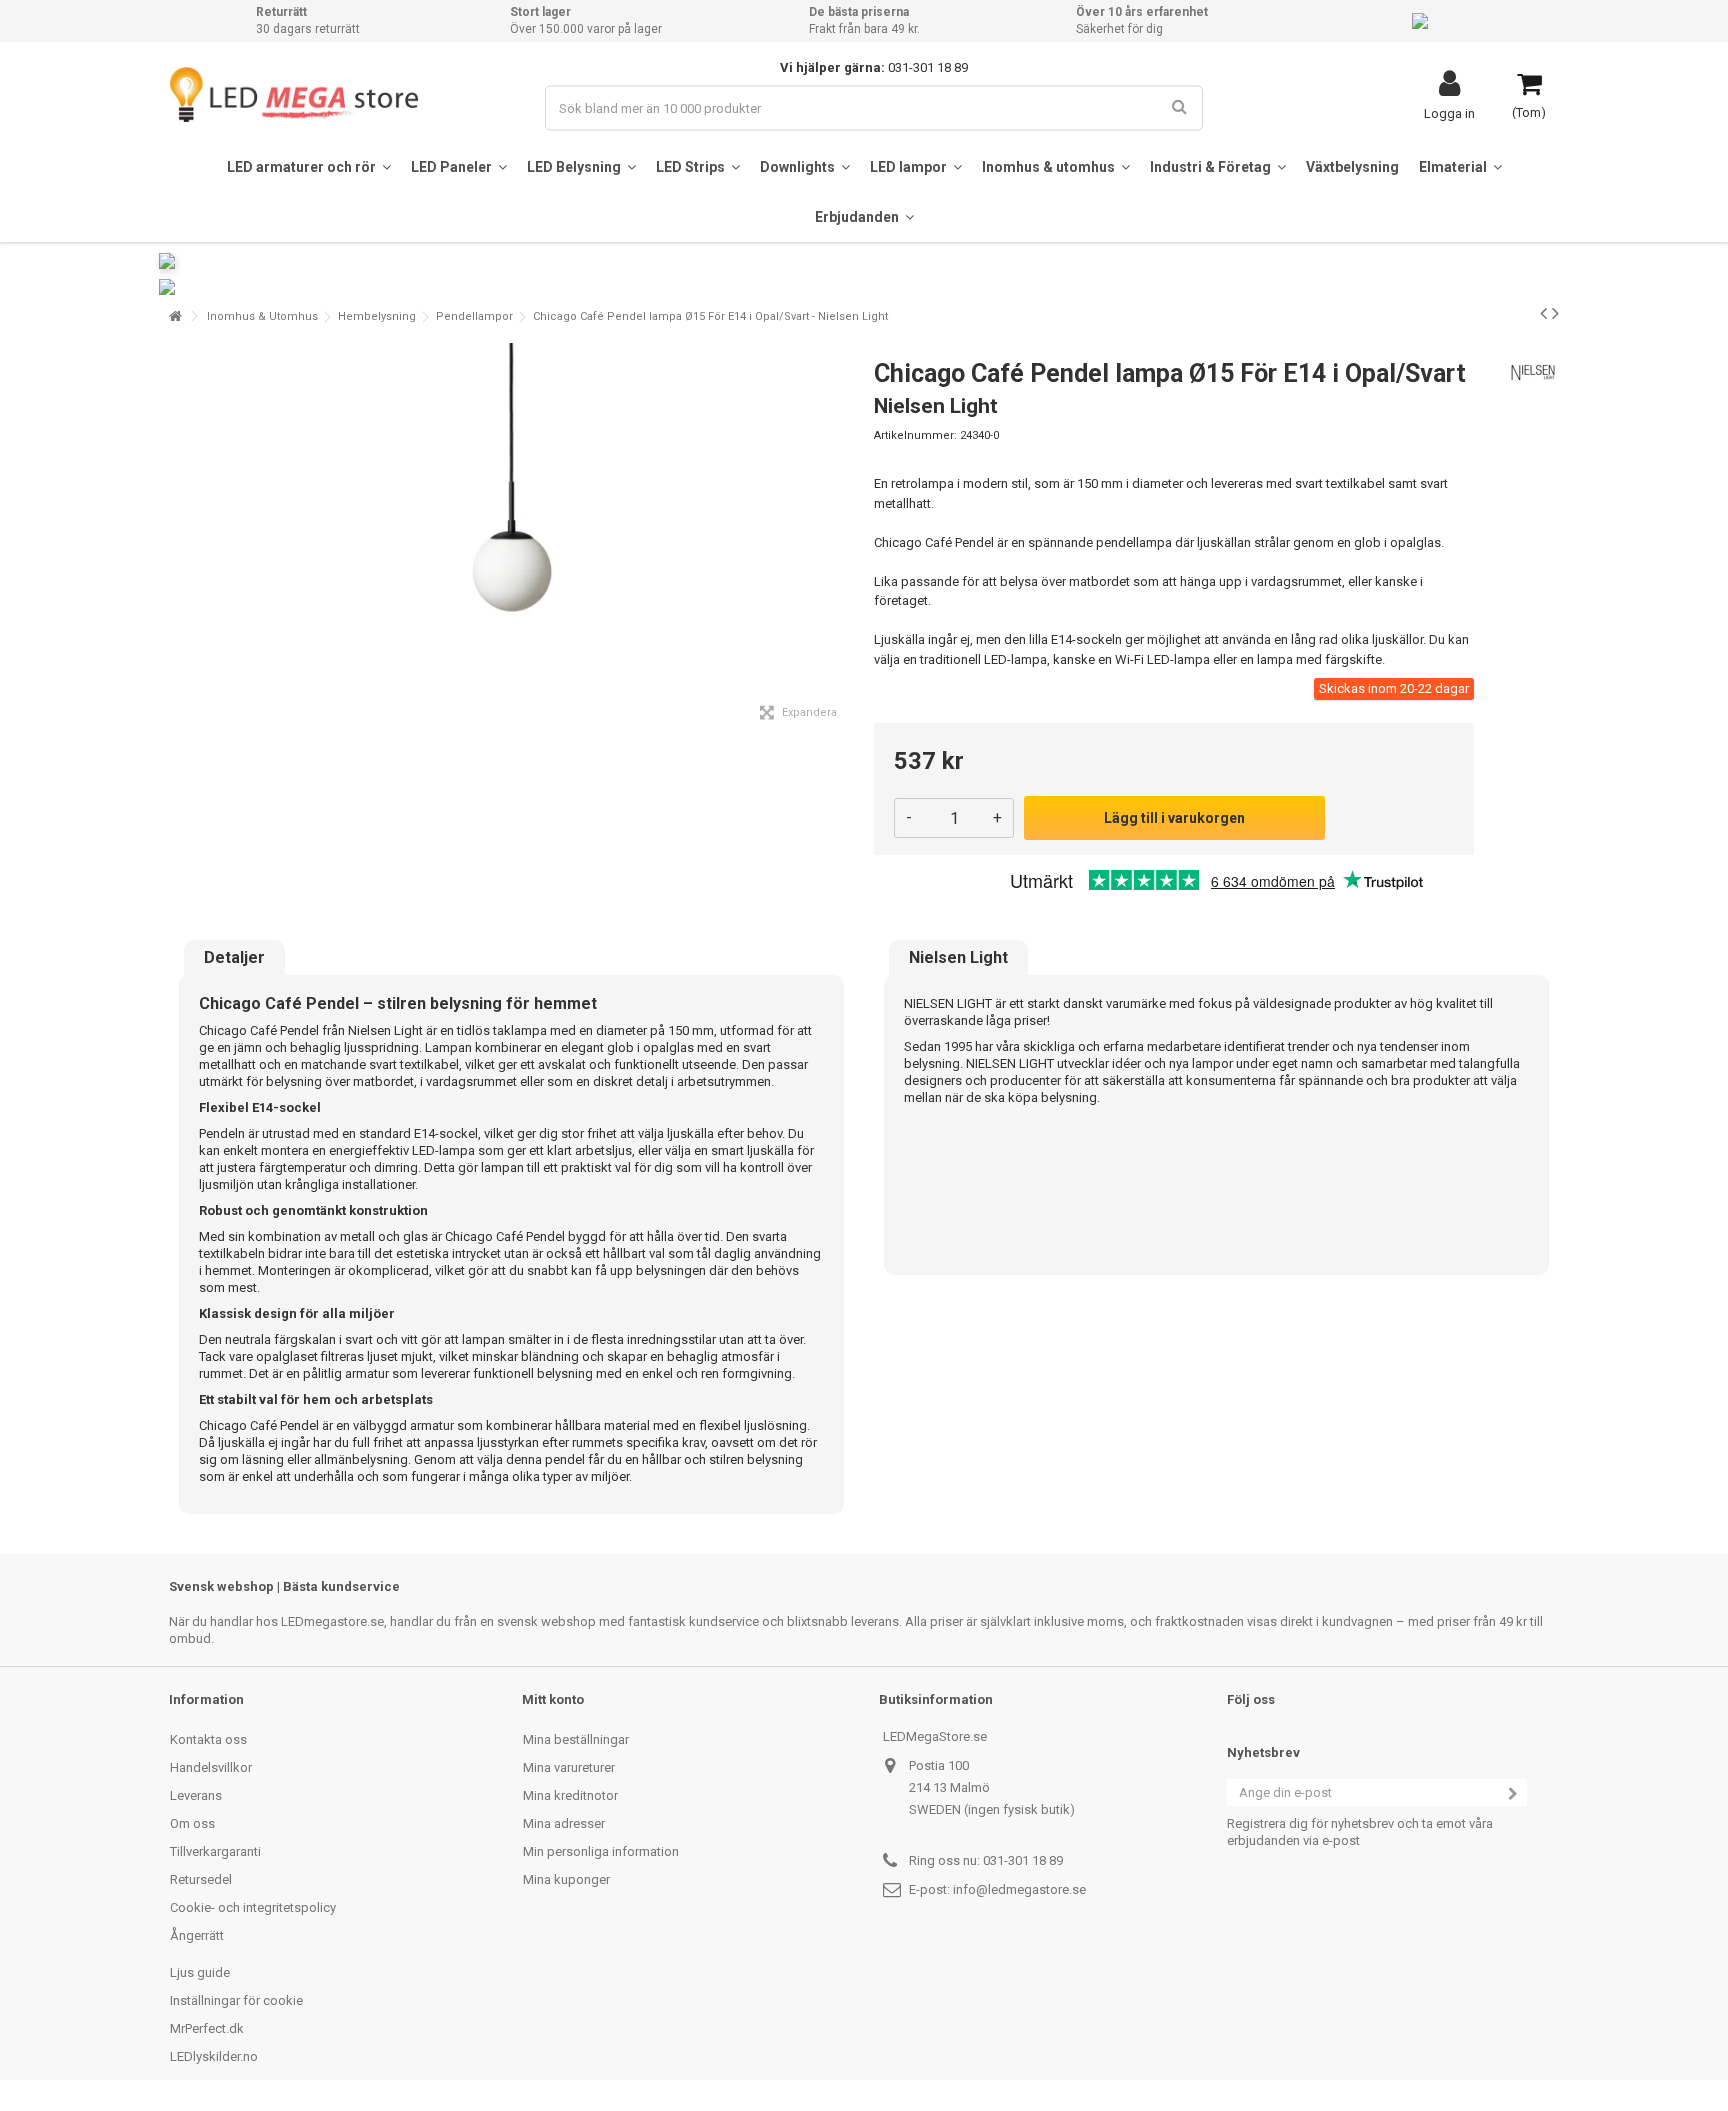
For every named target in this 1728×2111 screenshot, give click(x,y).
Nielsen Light (958, 958)
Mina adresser (564, 1823)
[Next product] (1555, 313)
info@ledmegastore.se (1019, 1889)
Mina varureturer (569, 1767)
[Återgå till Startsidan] (175, 316)
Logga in (1449, 113)
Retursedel (201, 1879)
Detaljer (234, 958)
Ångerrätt (197, 1935)
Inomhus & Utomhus (262, 316)
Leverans (196, 1795)
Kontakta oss (208, 1739)
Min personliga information (601, 1851)
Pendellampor (474, 316)
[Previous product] (1543, 313)
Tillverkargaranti (215, 1851)
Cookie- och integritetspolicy (253, 1907)
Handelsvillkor (211, 1767)
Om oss (192, 1823)
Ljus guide (200, 1972)
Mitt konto (553, 1699)
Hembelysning (377, 316)
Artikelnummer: (915, 435)
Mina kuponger (566, 1879)
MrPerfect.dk (207, 2028)
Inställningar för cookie (236, 2000)
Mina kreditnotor (570, 1795)
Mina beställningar (576, 1739)
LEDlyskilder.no (214, 2056)
